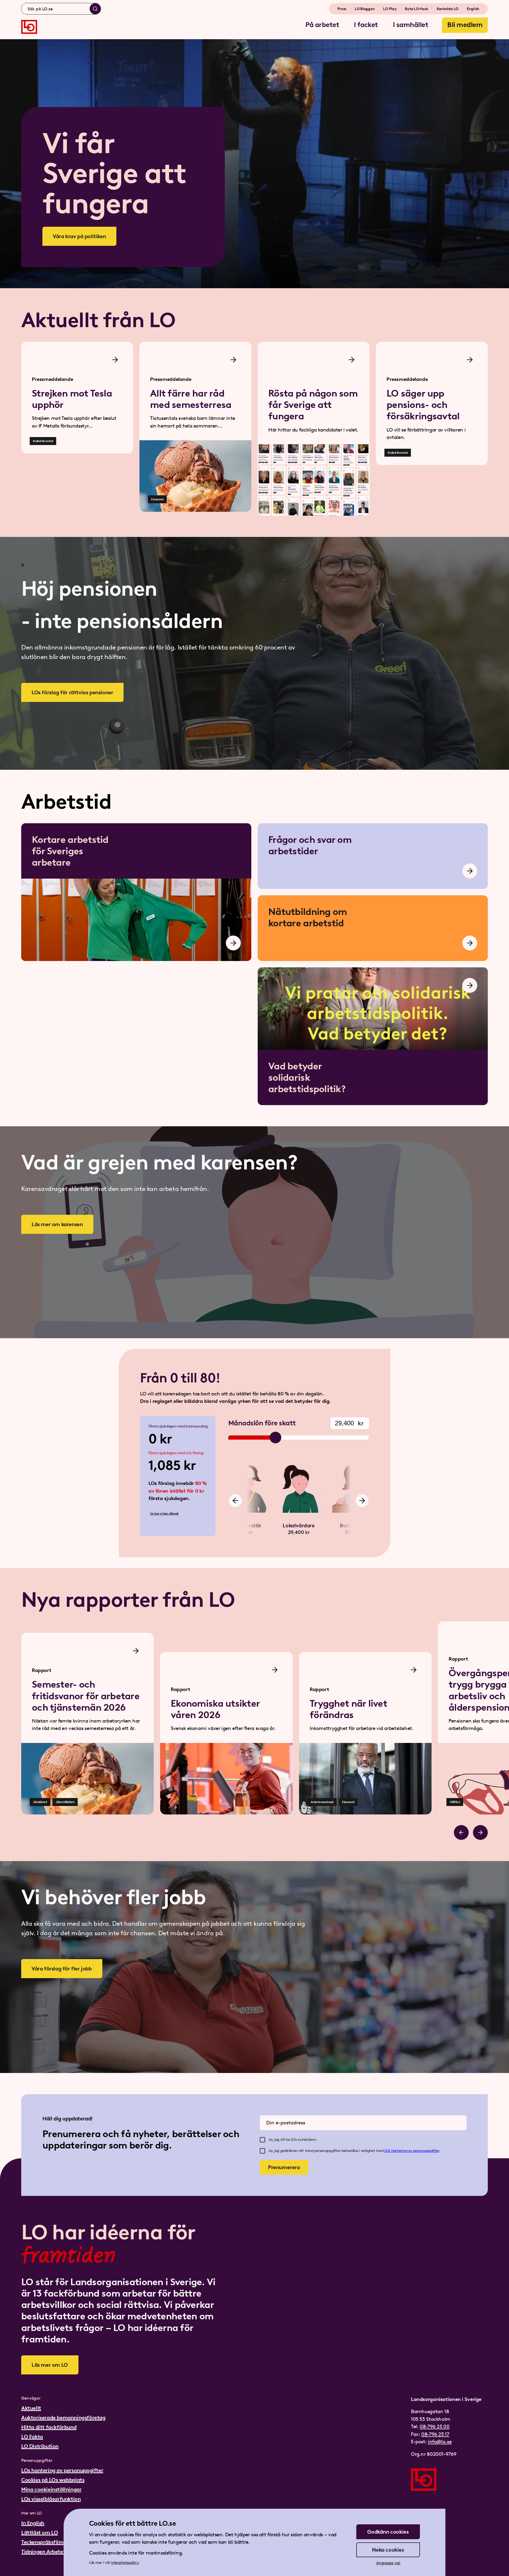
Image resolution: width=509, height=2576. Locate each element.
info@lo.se (440, 2442)
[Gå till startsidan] (29, 27)
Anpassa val (388, 2563)
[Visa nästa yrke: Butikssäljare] (362, 1501)
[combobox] (61, 9)
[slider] (275, 1438)
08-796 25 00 (435, 2426)
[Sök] (95, 9)
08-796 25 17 (435, 2434)
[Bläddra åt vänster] (461, 1832)
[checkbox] (262, 2140)
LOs (388, 2151)
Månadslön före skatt (262, 1423)
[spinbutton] (350, 1423)
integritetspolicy (125, 2563)
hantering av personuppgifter (415, 2151)
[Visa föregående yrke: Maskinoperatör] (235, 1501)
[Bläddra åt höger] (480, 1832)
